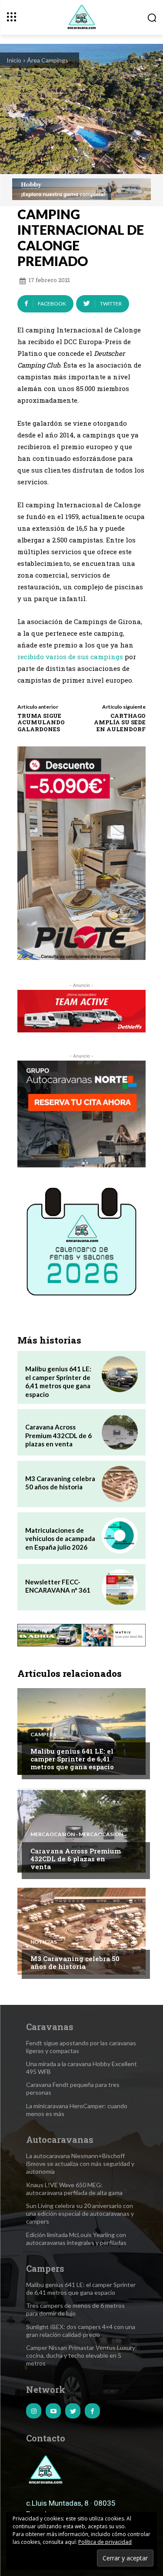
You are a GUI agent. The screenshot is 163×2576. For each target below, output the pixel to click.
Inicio (14, 60)
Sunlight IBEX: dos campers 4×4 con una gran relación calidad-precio (81, 2331)
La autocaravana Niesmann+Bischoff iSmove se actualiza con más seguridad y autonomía (80, 2164)
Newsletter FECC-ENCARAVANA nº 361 (58, 1586)
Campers (43, 1735)
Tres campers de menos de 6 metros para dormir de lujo (75, 2309)
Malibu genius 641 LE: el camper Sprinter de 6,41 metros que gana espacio (58, 1382)
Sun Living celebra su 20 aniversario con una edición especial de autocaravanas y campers (80, 2213)
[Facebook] (92, 2411)
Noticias (44, 1942)
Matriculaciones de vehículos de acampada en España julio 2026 (60, 1539)
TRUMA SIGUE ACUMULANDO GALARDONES (41, 722)
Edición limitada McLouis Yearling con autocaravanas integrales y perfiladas (76, 2239)
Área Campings (48, 60)
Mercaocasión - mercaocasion (77, 1834)
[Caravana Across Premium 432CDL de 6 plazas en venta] (120, 1432)
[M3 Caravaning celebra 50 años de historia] (120, 1484)
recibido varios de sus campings (70, 657)
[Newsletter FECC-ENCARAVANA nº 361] (120, 1587)
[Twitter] (73, 2411)
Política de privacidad (105, 2542)
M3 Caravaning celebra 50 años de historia (60, 1483)
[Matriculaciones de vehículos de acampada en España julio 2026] (120, 1536)
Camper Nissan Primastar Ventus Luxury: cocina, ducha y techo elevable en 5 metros (81, 2355)
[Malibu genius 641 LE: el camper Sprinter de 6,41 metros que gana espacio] (120, 1374)
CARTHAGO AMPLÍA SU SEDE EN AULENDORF (120, 722)
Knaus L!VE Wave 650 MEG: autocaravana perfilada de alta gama (74, 2189)
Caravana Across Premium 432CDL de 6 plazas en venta (58, 1435)
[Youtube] (53, 2411)
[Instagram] (34, 2411)
